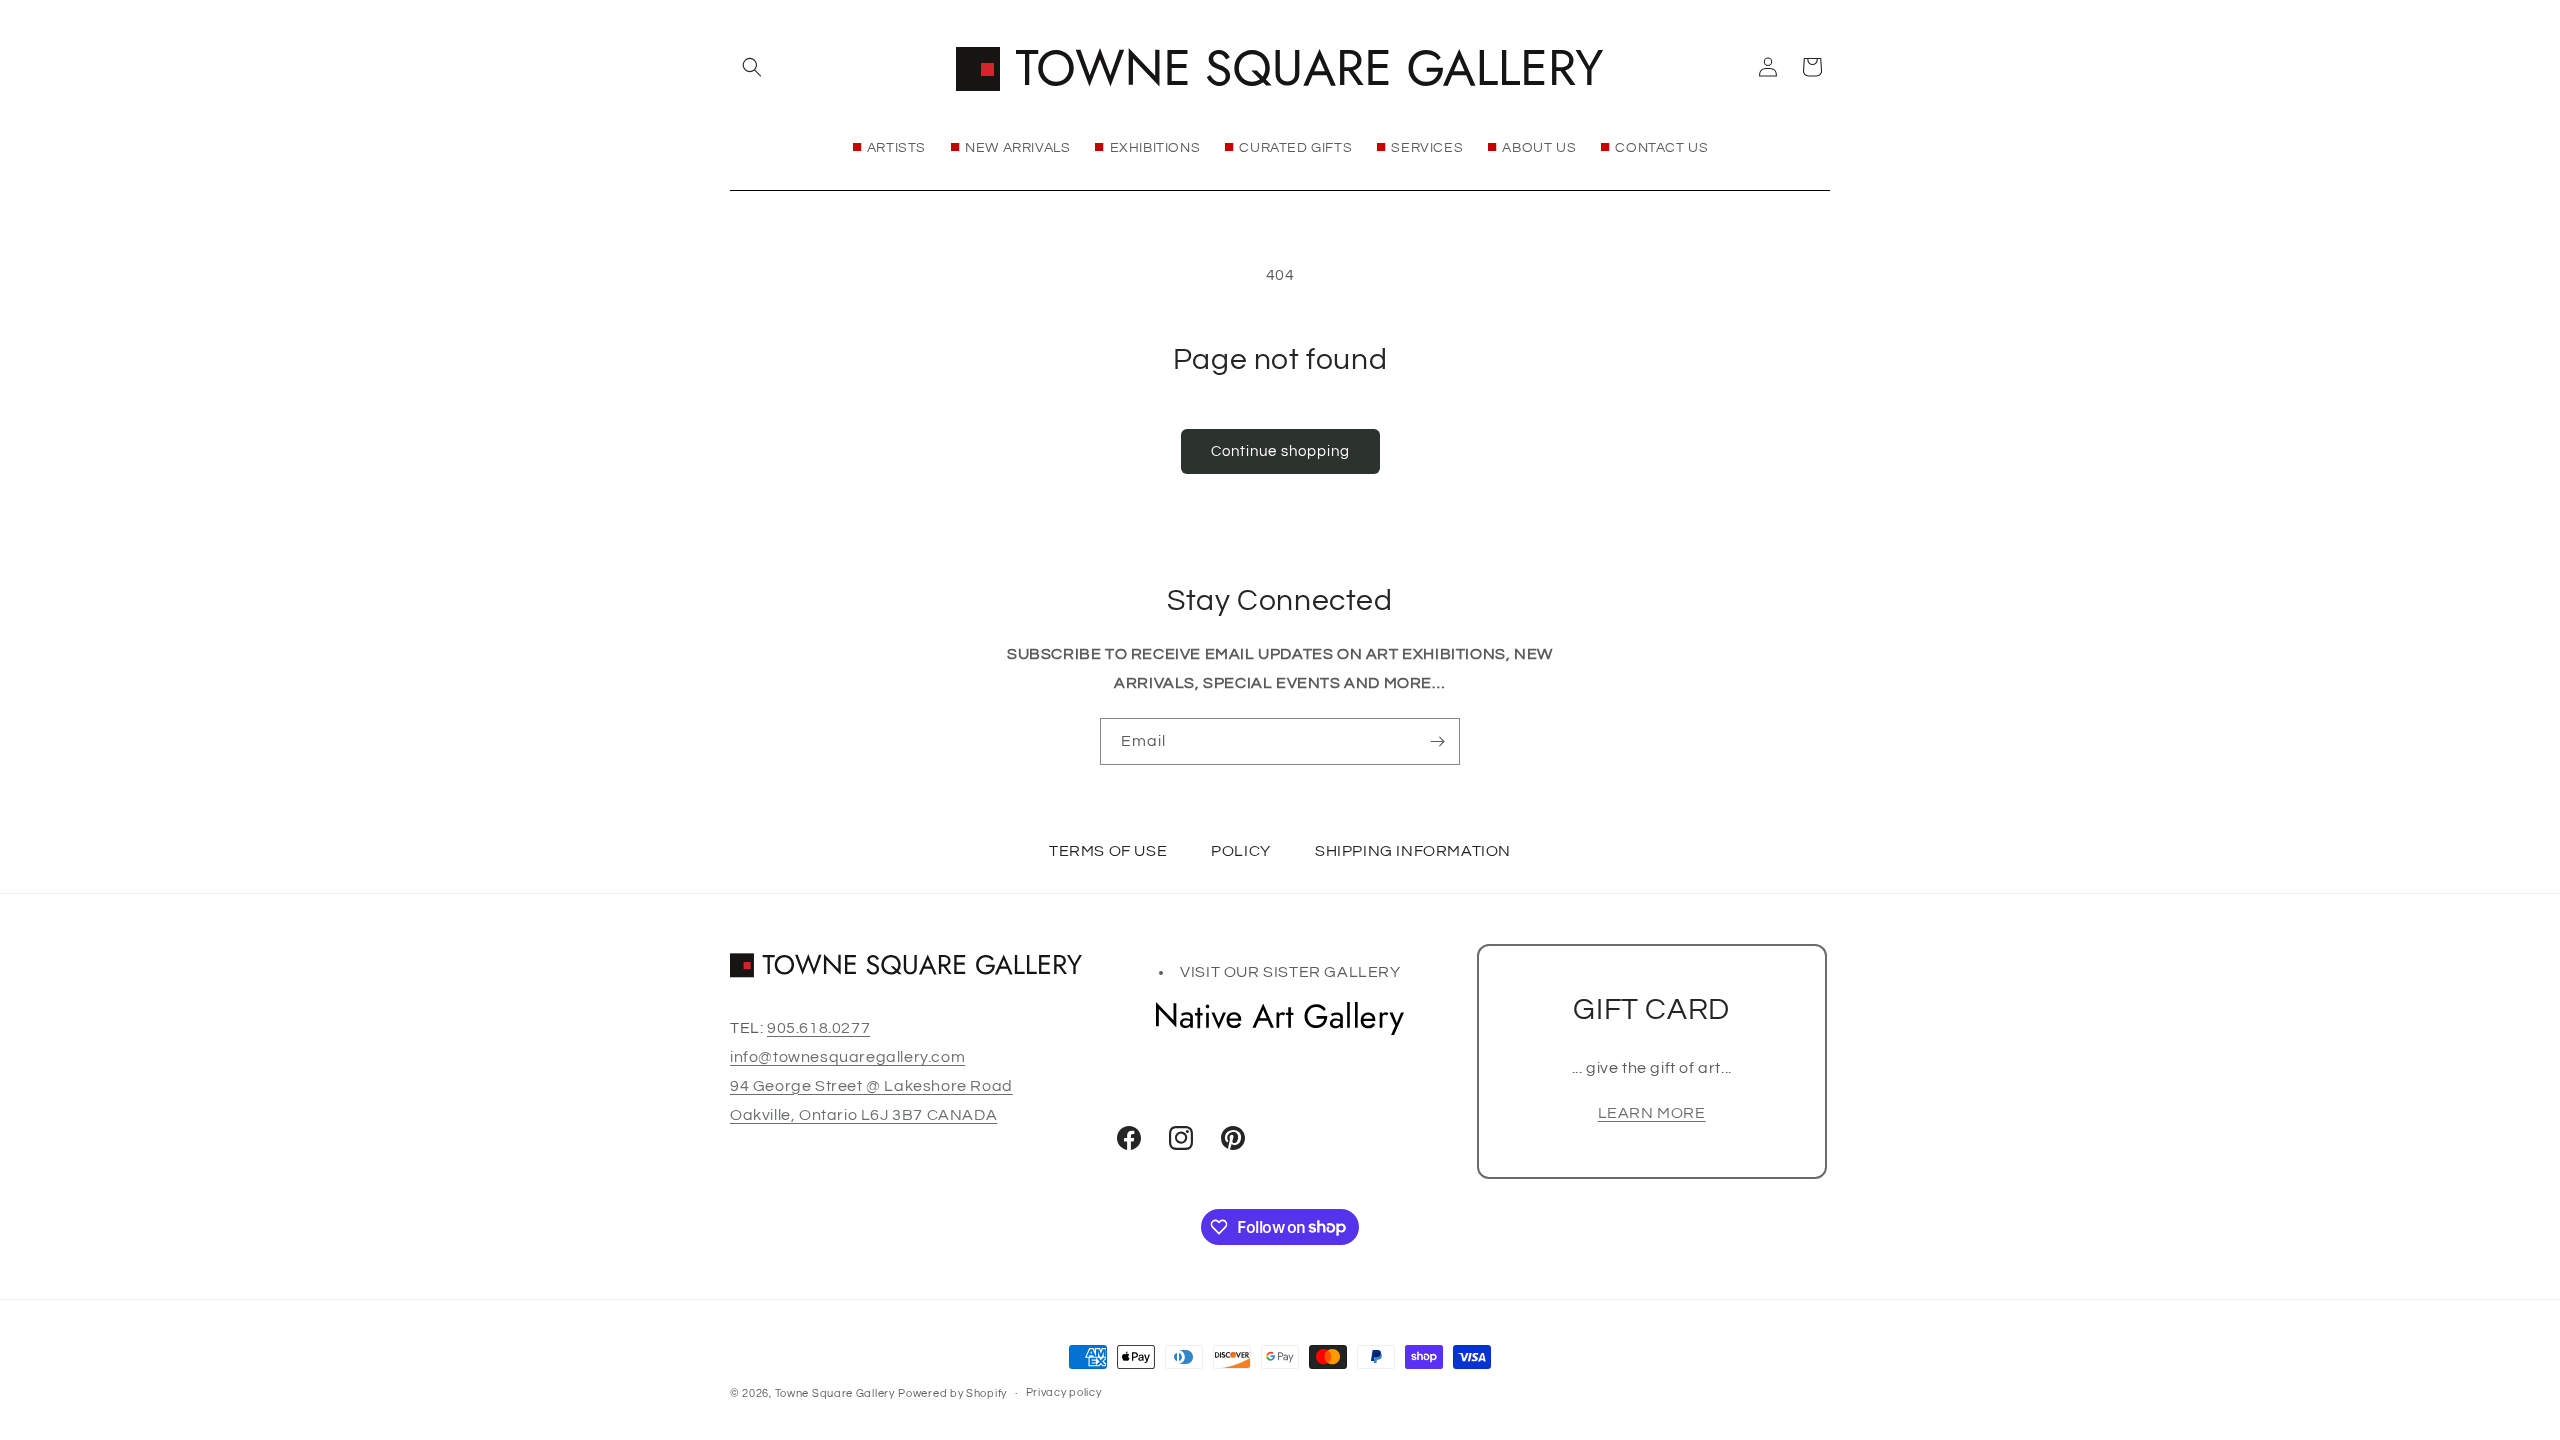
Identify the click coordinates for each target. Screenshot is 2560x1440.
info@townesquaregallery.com (847, 1057)
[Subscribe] (1437, 741)
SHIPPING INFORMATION (1413, 851)
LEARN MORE (1652, 1113)
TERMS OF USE (1108, 851)
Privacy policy (1064, 1392)
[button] (752, 67)
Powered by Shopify (952, 1393)
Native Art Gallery (1280, 1018)
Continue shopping (1280, 451)
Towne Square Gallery (835, 1393)
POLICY (1241, 851)
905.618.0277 (818, 1028)
